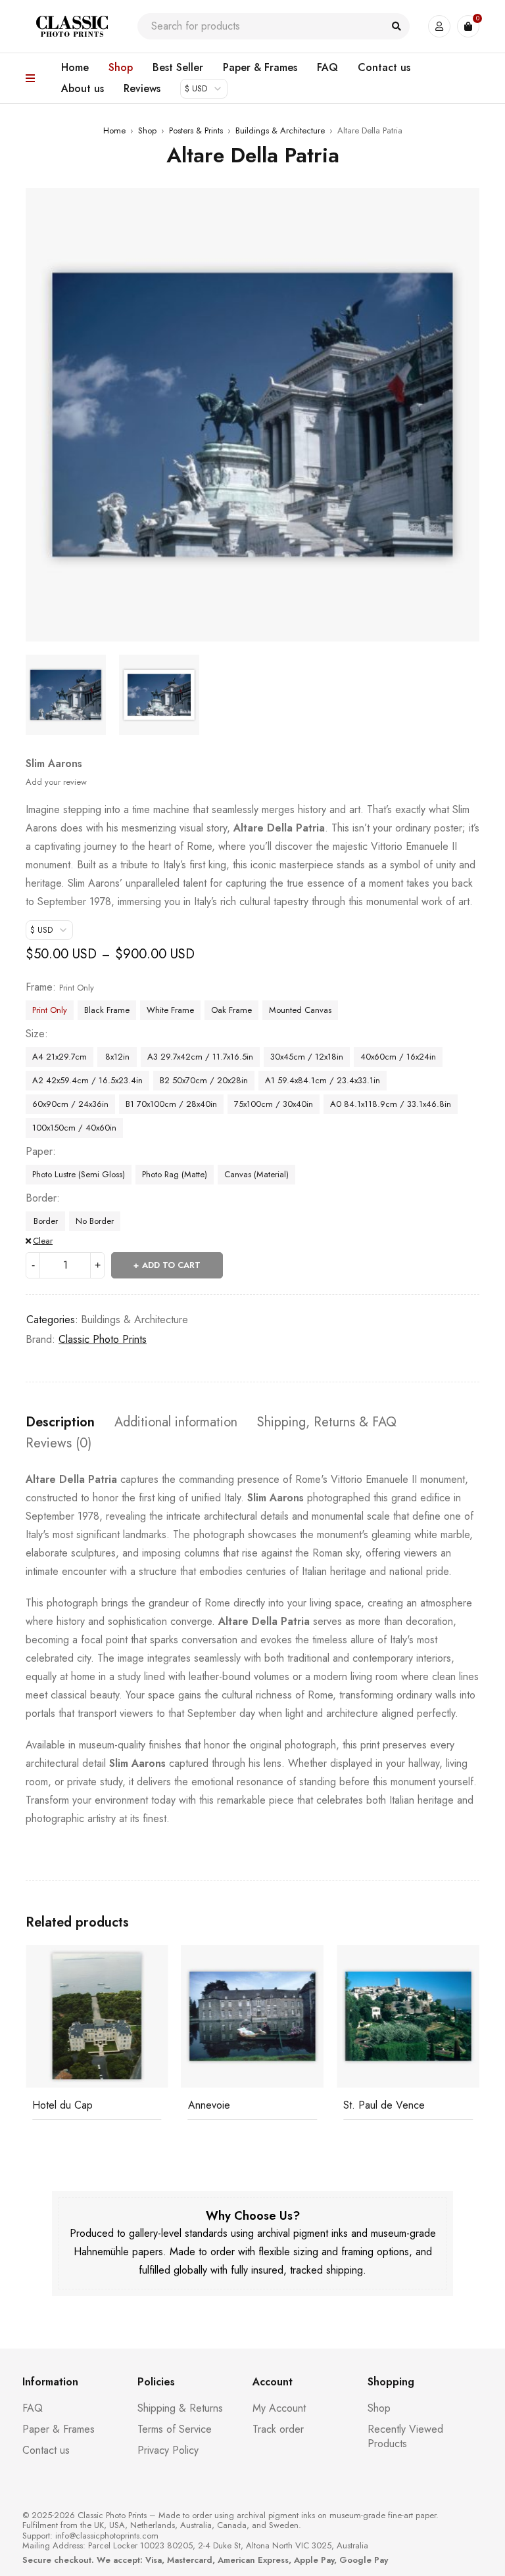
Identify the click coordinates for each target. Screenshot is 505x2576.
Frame (39, 987)
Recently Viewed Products (405, 2436)
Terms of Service (175, 2429)
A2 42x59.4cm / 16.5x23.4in (87, 1080)
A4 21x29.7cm (60, 1057)
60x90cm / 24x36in (70, 1104)
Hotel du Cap (62, 2105)
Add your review (56, 782)
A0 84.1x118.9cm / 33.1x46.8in (391, 1104)
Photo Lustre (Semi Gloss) (79, 1174)
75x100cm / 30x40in (274, 1104)
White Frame (170, 1010)
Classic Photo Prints (103, 1339)
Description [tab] (60, 1422)
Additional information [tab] (176, 1422)
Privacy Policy (168, 2450)
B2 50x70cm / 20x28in (204, 1080)
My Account (279, 2408)
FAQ (33, 2408)
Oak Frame (231, 1010)
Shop (147, 130)
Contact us (46, 2450)
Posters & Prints (196, 130)
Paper (39, 1152)
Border (41, 1198)
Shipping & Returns (180, 2408)
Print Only (50, 1010)
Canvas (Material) (256, 1174)
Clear (43, 1241)
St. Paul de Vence (384, 2105)
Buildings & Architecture (280, 130)
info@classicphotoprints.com (107, 2536)
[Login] (439, 26)
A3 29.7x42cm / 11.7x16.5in (200, 1057)
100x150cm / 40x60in (74, 1128)
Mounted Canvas (300, 1010)
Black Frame (107, 1010)
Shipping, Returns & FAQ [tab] (327, 1422)
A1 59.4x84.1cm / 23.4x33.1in (323, 1080)
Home (114, 130)
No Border (95, 1221)
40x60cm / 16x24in (398, 1057)
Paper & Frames (59, 2429)
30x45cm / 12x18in (307, 1057)
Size (35, 1034)
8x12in (117, 1057)
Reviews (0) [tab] (59, 1443)
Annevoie (209, 2105)
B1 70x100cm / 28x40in (171, 1104)
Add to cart (171, 1265)
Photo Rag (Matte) (175, 1174)
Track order (278, 2429)
